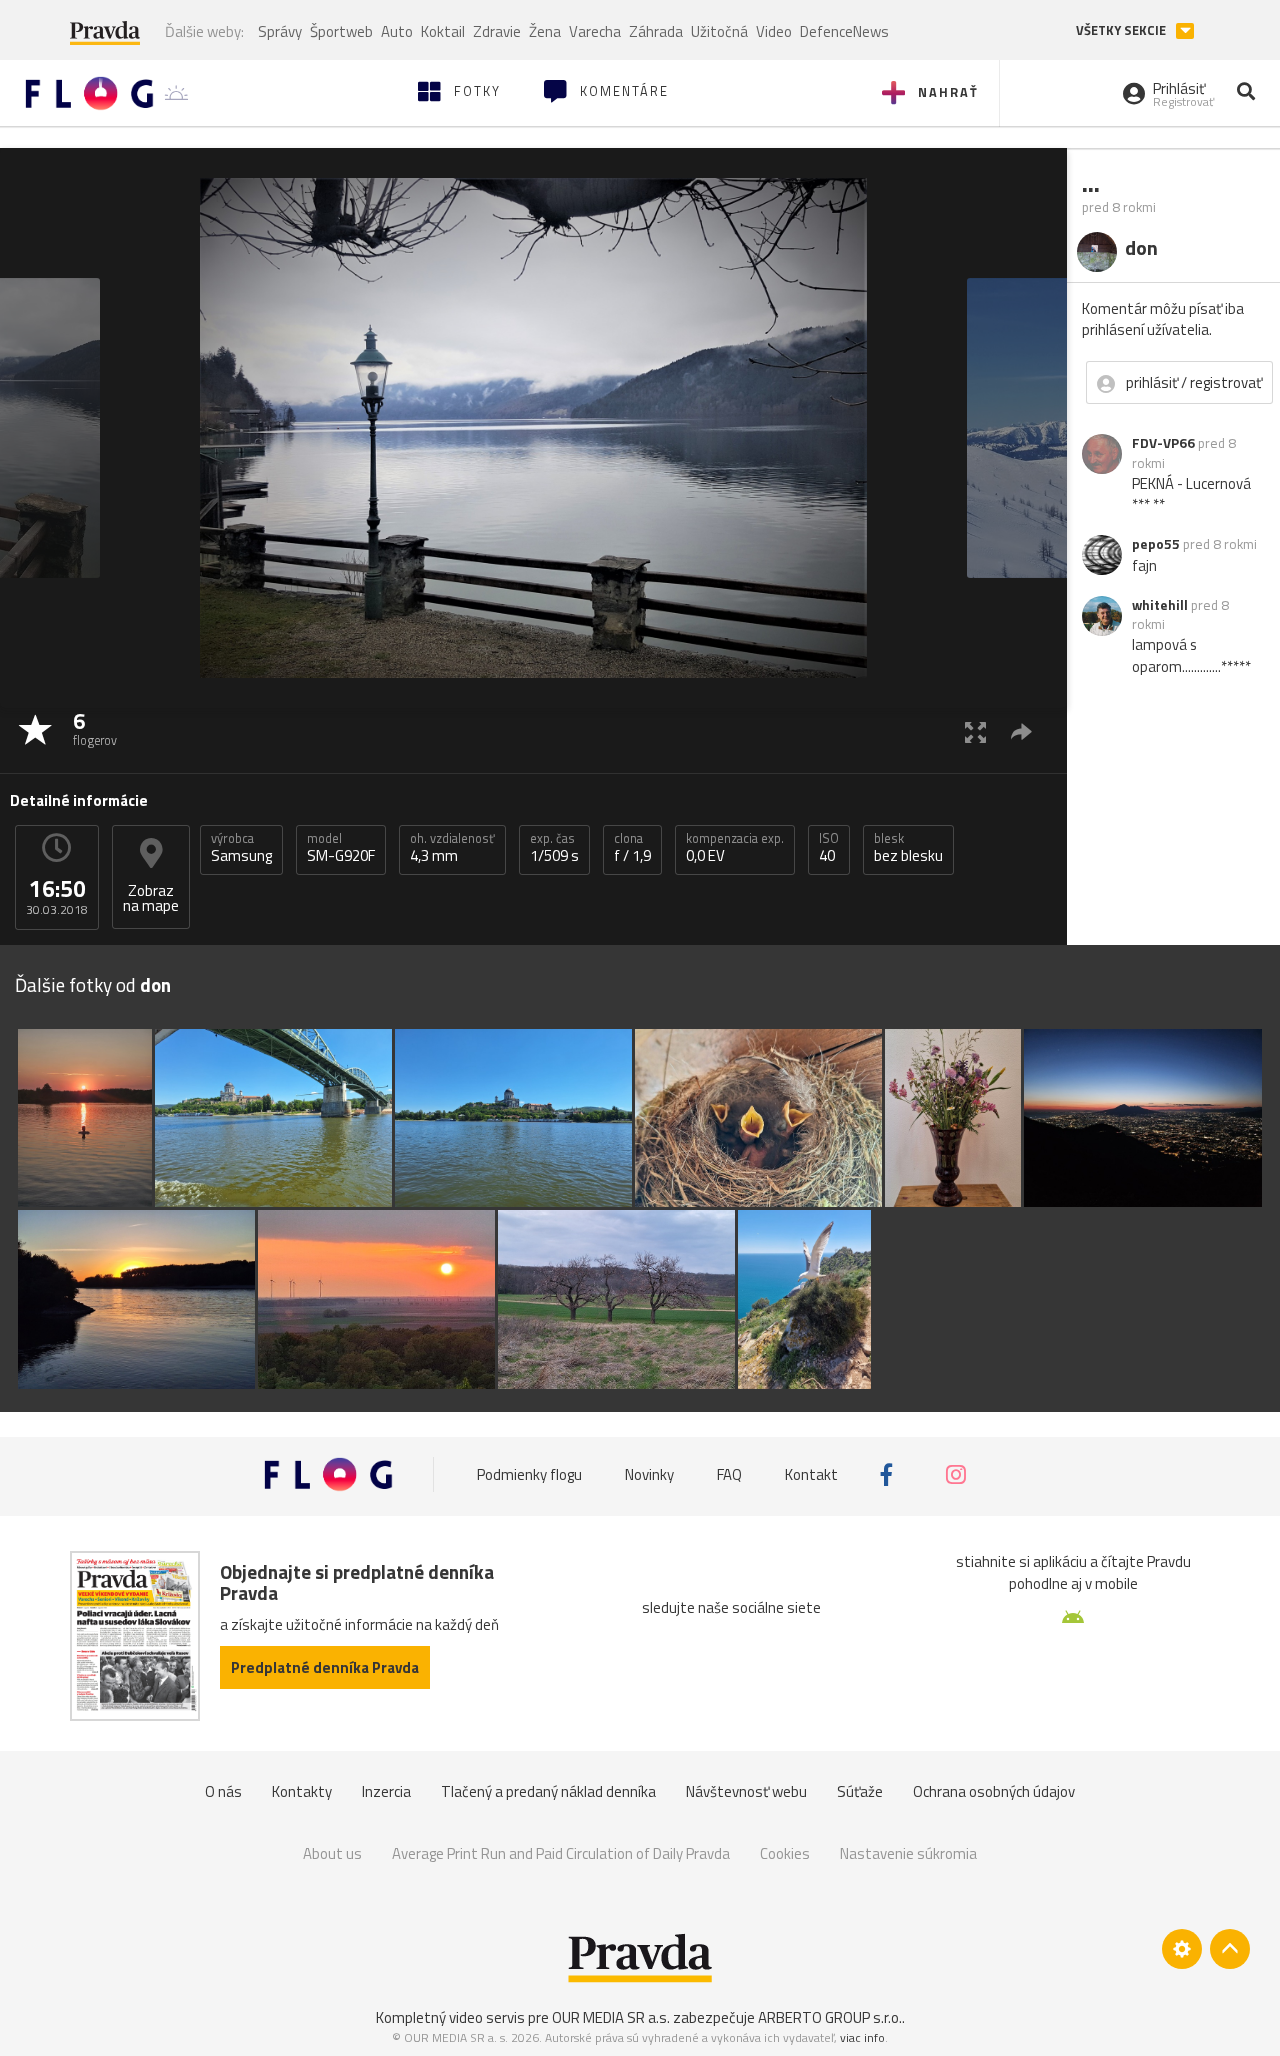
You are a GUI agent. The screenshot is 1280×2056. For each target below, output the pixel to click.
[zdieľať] (1021, 731)
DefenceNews (844, 31)
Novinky (649, 1474)
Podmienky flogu (529, 1474)
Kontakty (302, 1791)
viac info (862, 2037)
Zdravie (497, 31)
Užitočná (719, 31)
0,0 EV (735, 848)
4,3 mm (452, 848)
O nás (223, 1791)
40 (829, 848)
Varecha (595, 31)
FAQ (729, 1474)
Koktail (443, 31)
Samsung (241, 848)
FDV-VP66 (1163, 443)
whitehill (1160, 605)
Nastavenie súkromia (908, 1853)
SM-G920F (341, 848)
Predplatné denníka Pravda (325, 1667)
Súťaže (860, 1791)
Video (774, 31)
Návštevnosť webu (746, 1791)
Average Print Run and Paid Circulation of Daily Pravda (561, 1853)
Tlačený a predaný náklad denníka (548, 1791)
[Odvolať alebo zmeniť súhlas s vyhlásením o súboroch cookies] (1182, 1949)
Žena (545, 31)
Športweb (341, 31)
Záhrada (656, 31)
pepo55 (1156, 544)
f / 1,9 (632, 848)
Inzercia (386, 1791)
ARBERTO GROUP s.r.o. (830, 2017)
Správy (280, 31)
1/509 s (554, 848)
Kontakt (811, 1474)
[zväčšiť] (975, 731)
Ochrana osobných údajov (994, 1791)
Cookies (785, 1853)
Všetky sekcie (1122, 30)
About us (332, 1853)
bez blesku (908, 848)
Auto (397, 31)
